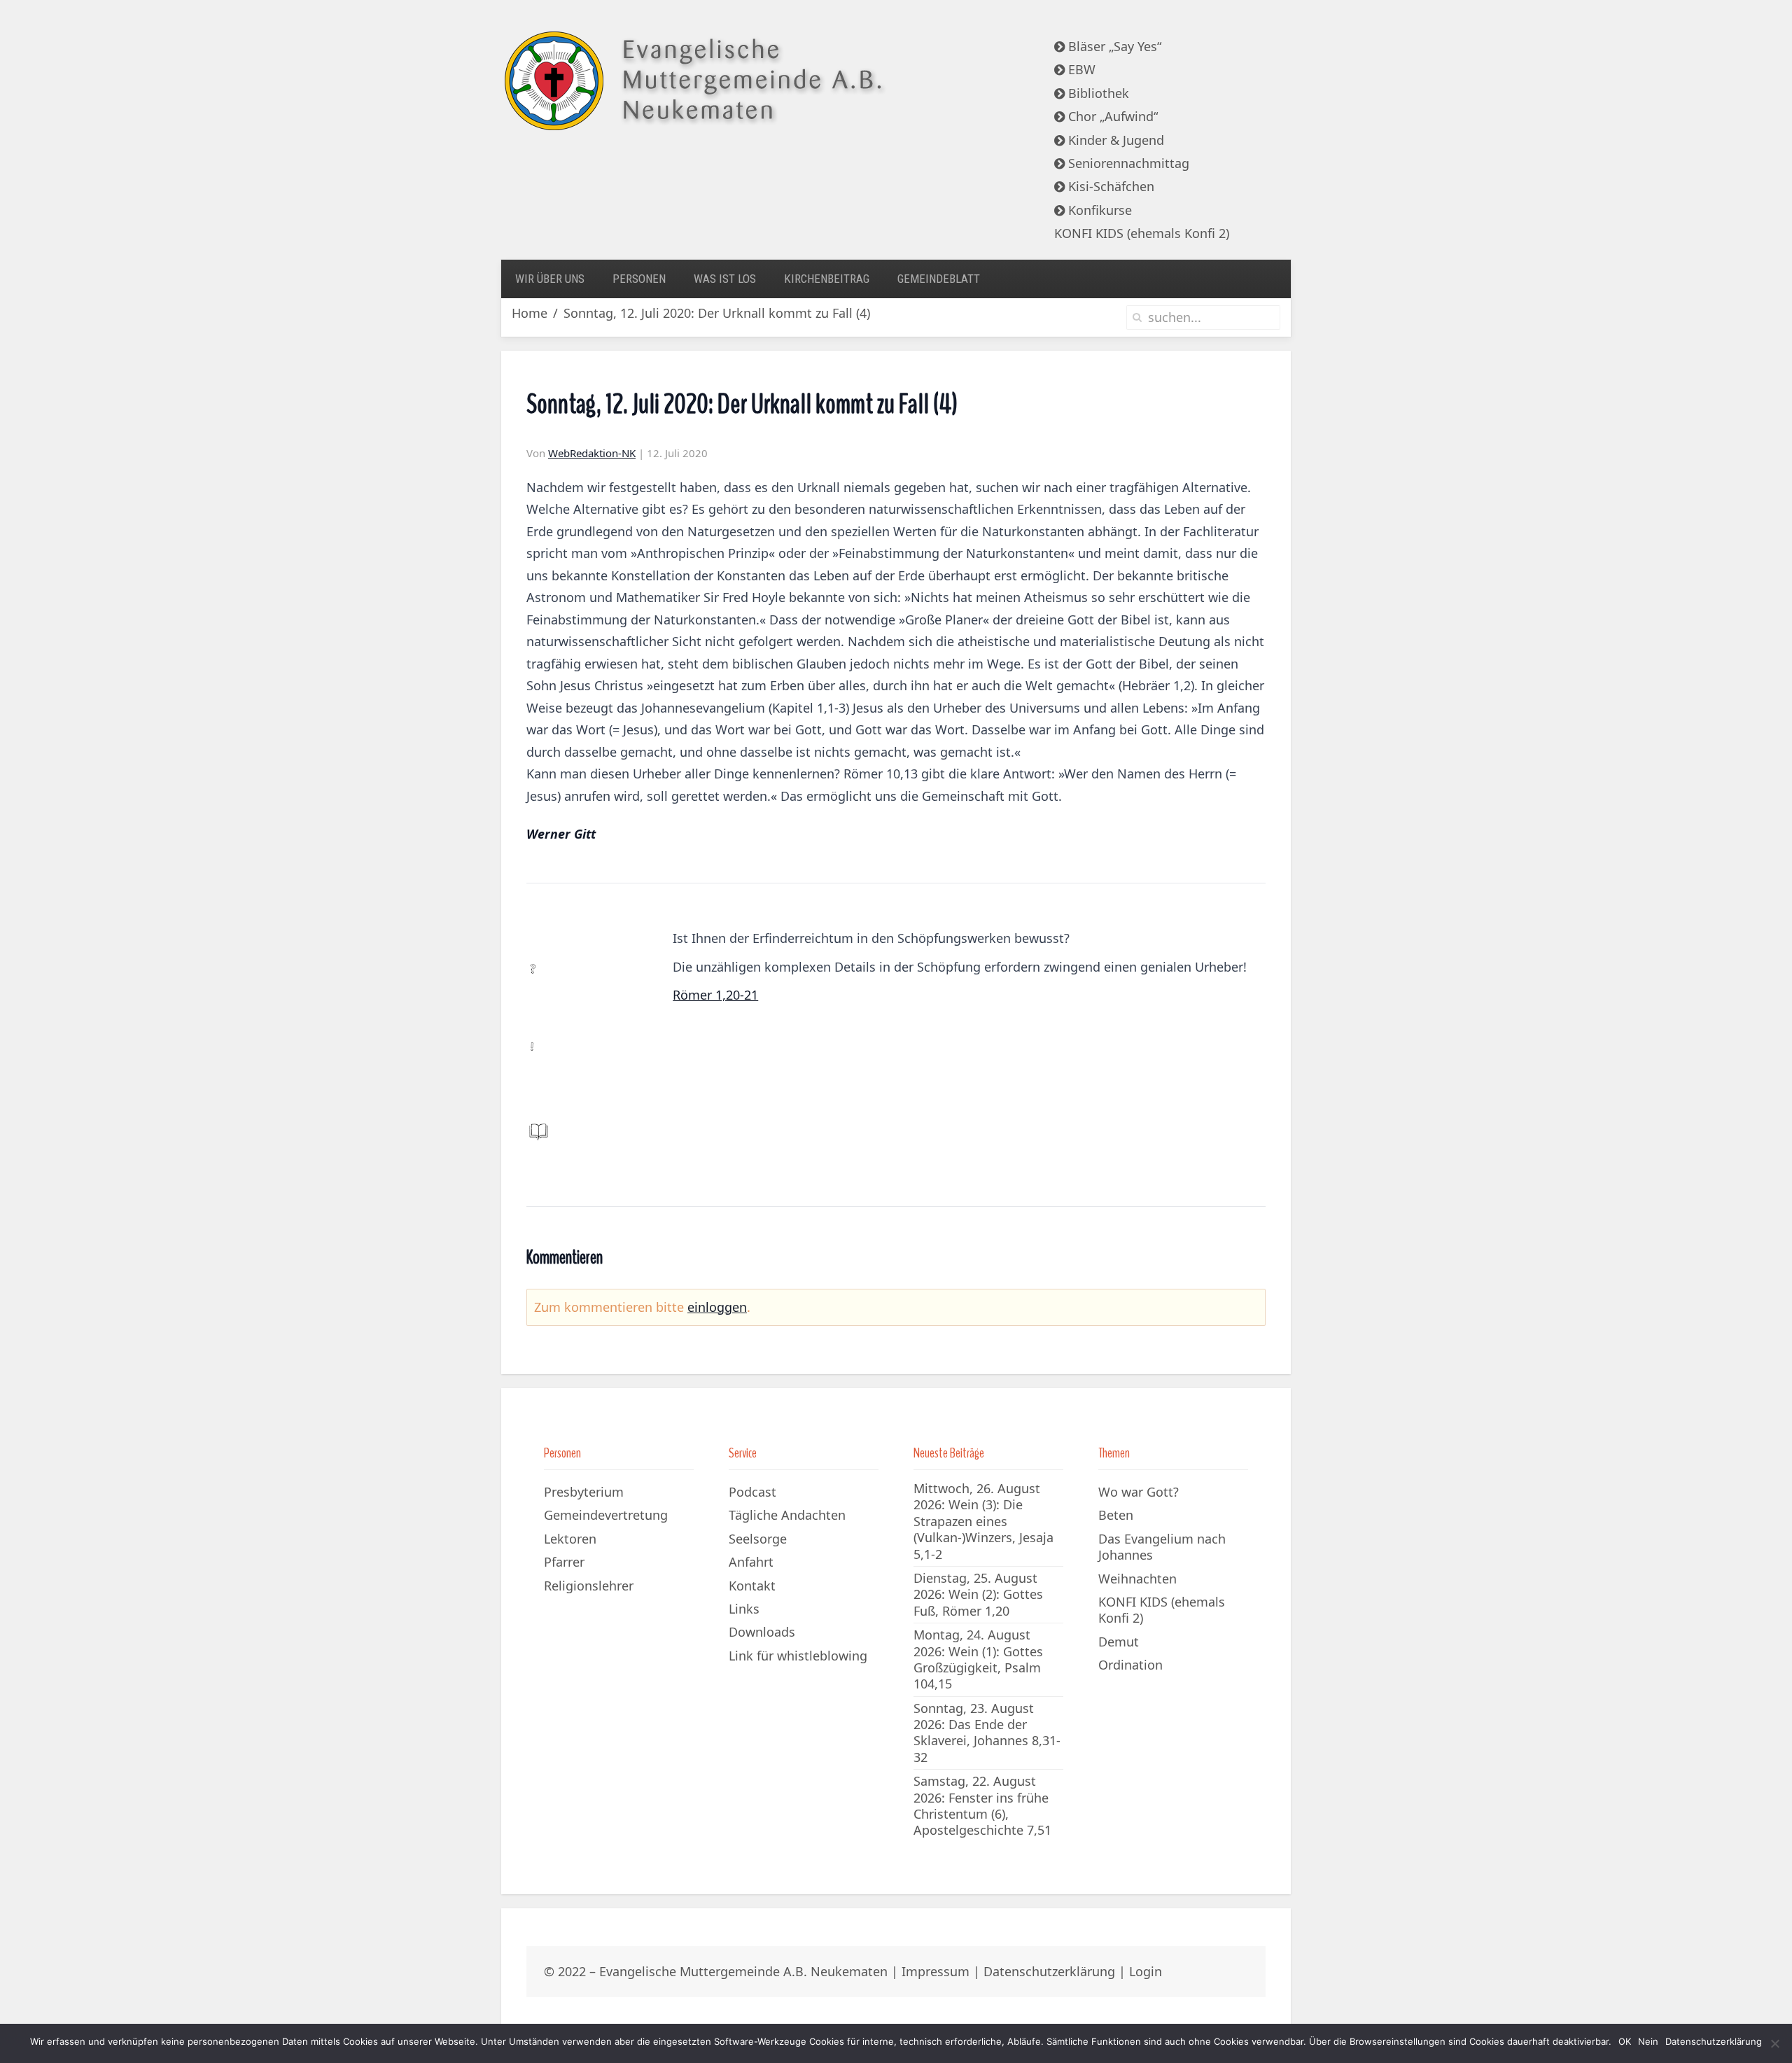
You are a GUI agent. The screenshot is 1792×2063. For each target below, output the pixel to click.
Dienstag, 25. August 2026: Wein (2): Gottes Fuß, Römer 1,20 (978, 1594)
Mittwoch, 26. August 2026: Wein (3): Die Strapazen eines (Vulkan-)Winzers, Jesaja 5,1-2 (983, 1521)
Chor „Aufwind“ (1111, 116)
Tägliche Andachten (787, 1515)
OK (1625, 2041)
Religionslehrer (589, 1586)
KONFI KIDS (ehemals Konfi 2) (1142, 233)
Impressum (936, 1971)
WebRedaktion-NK (592, 453)
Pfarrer (564, 1562)
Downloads (762, 1632)
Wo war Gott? (1139, 1492)
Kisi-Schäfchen (1109, 186)
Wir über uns (550, 279)
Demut (1119, 1642)
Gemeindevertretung (606, 1515)
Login (1146, 1971)
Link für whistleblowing (798, 1656)
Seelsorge (758, 1539)
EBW (1080, 69)
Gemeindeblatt (939, 279)
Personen (639, 279)
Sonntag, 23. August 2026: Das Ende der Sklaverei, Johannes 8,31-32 (987, 1733)
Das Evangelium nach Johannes (1162, 1547)
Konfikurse (1098, 210)
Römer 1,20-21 (715, 995)
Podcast (752, 1492)
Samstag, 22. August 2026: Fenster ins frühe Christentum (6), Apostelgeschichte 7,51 (982, 1805)
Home (530, 313)
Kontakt (752, 1586)
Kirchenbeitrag (827, 279)
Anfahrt (751, 1562)
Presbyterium (584, 1492)
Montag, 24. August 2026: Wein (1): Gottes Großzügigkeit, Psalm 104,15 (978, 1659)
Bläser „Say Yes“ (1113, 46)
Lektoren (570, 1539)
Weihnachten (1137, 1579)
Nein (1648, 2041)
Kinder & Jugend (1114, 140)
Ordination (1130, 1665)
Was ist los (725, 279)
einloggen (717, 1307)
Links (744, 1609)
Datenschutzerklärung (1049, 1971)
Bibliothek (1097, 93)
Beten (1116, 1515)
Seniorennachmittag (1127, 163)
